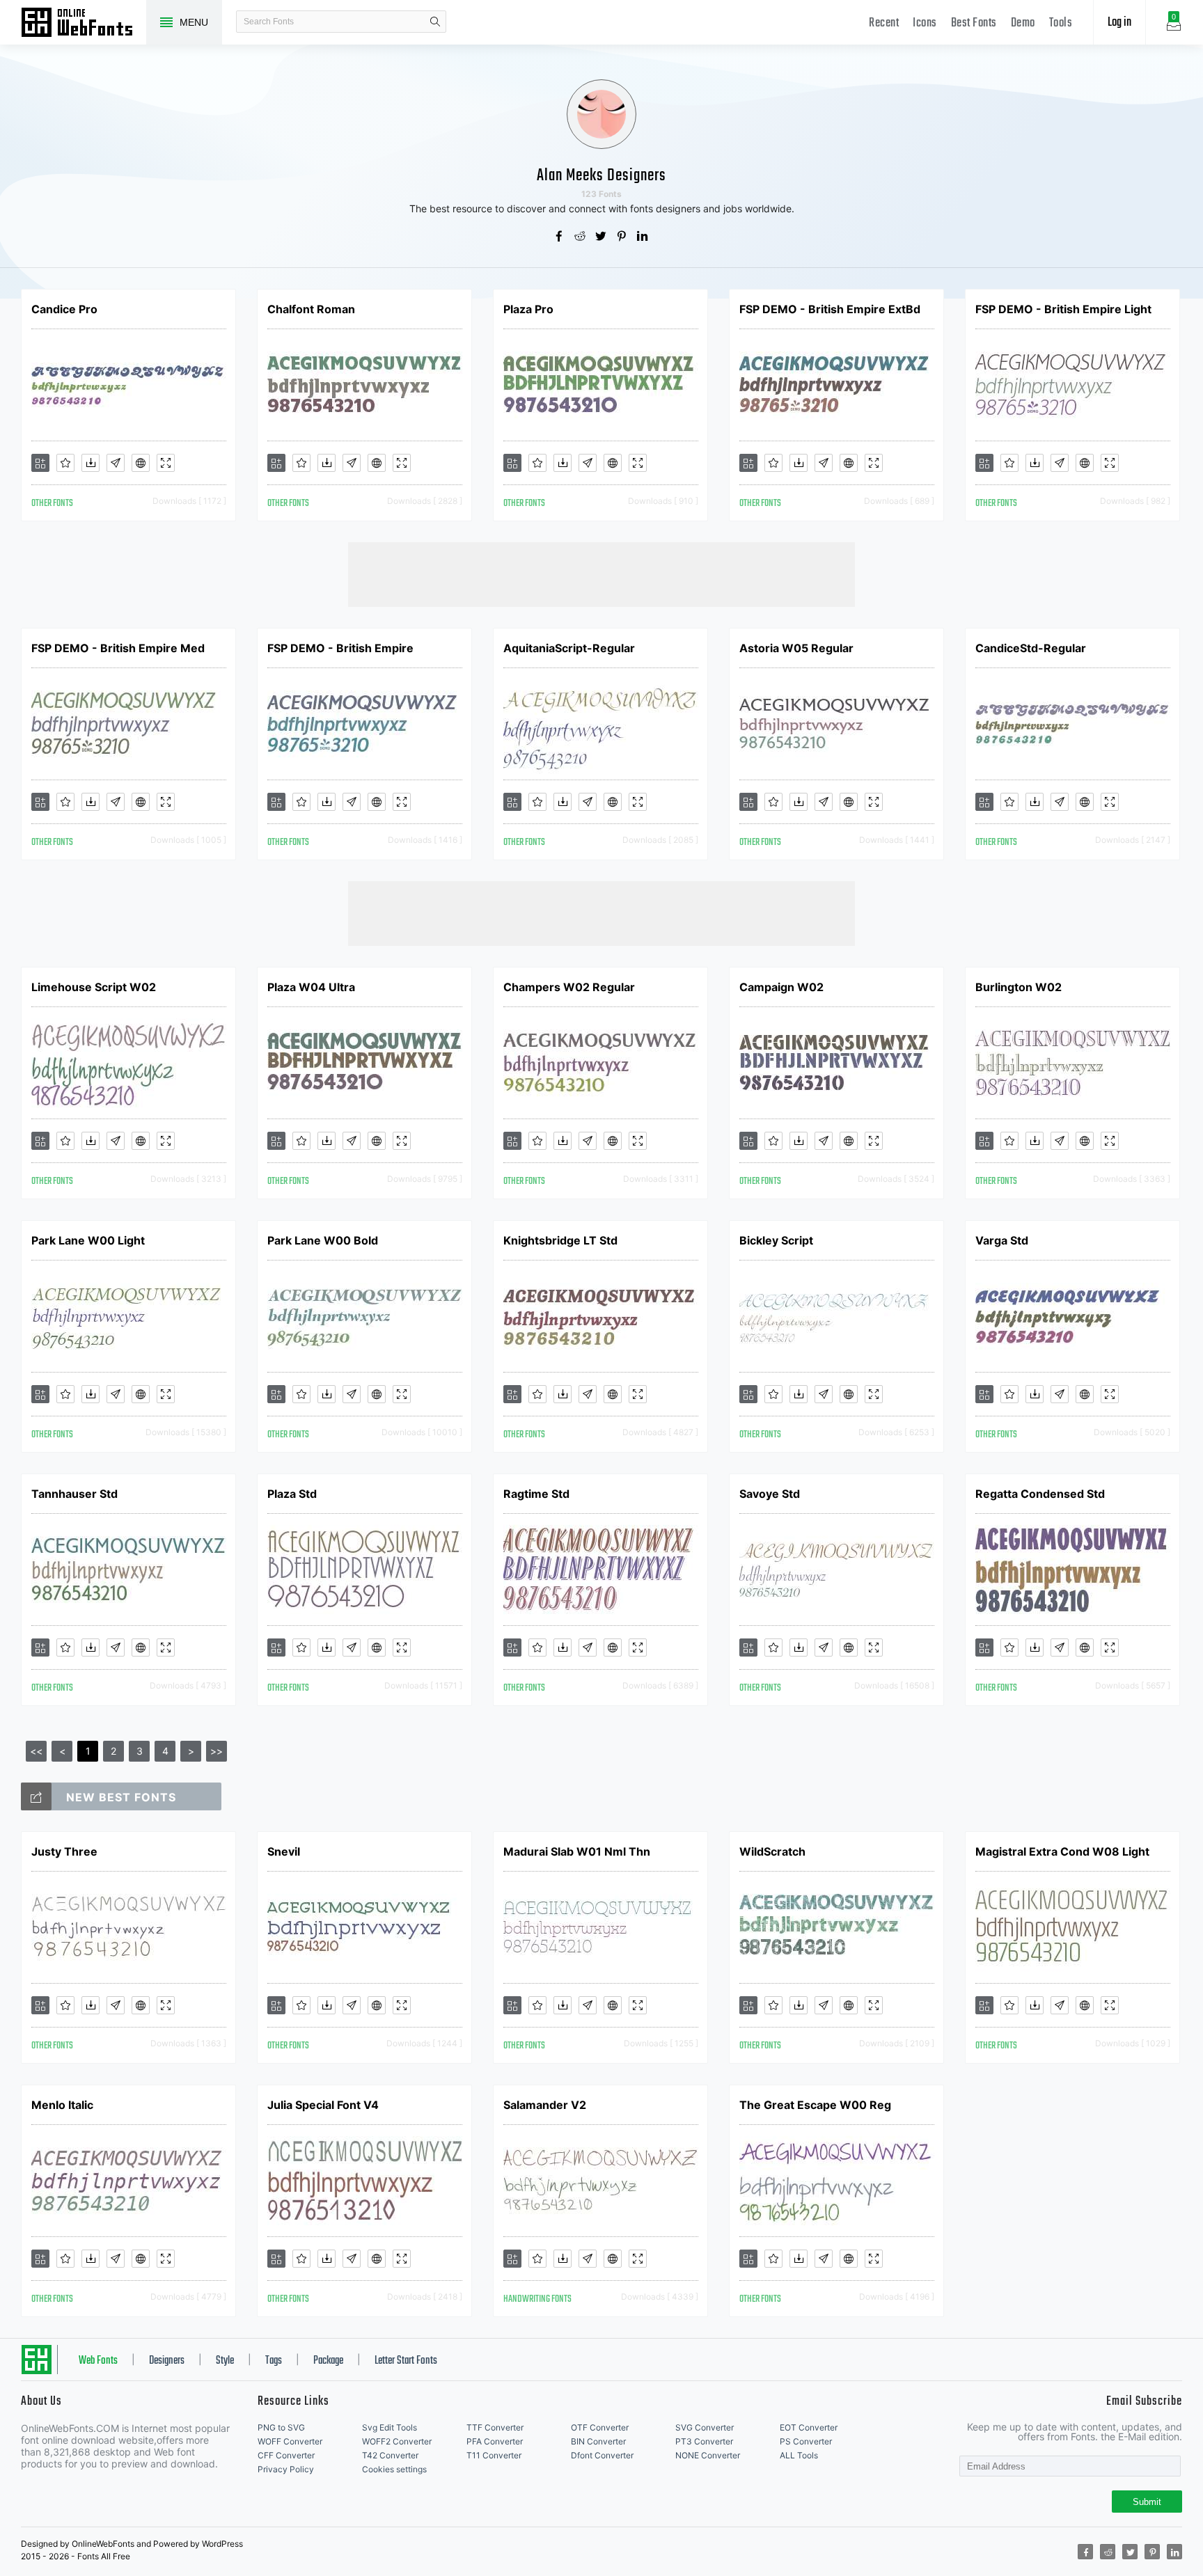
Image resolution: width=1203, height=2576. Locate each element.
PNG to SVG (281, 2427)
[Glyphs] (116, 463)
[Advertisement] (601, 574)
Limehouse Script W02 (94, 987)
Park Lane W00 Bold (323, 1240)
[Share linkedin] (643, 237)
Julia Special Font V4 (323, 2105)
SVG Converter (705, 2427)
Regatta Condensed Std (1040, 1494)
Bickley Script (776, 1240)
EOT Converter (809, 2427)
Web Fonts (98, 2361)
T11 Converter (494, 2455)
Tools (1061, 23)
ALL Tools (799, 2455)
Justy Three (64, 1851)
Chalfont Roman (311, 309)
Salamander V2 (545, 2105)
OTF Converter (600, 2427)
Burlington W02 (1019, 987)
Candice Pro (64, 309)
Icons (925, 23)
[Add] (40, 463)
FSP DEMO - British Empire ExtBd (830, 309)
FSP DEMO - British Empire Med (118, 648)
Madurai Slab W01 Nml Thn (577, 1851)
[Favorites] (65, 463)
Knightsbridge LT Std (560, 1240)
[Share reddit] (581, 237)
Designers (167, 2361)
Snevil (284, 1851)
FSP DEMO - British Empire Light (1063, 309)
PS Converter (806, 2441)
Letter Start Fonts (406, 2361)
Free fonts (84, 24)
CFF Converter (286, 2455)
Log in (1119, 23)
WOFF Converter (290, 2441)
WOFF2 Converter (397, 2441)
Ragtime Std (536, 1494)
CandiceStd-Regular (1031, 648)
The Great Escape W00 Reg (815, 2105)
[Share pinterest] (622, 237)
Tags (274, 2361)
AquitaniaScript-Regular (569, 648)
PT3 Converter (704, 2441)
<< (36, 1751)
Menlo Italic (62, 2105)
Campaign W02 (781, 987)
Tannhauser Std (74, 1494)
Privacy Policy (286, 2469)
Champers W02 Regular (569, 987)
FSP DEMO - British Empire (340, 648)
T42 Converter (390, 2455)
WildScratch (772, 1851)
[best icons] (36, 1796)
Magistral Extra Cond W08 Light (1062, 1851)
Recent (884, 23)
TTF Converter (495, 2427)
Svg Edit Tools (390, 2427)
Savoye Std (770, 1494)
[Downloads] (91, 463)
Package (328, 2361)
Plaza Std (292, 1494)
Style (225, 2361)
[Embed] (141, 463)
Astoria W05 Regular (796, 648)
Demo (1023, 23)
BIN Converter (598, 2441)
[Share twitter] (601, 237)
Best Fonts (974, 23)
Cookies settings (394, 2469)
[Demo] (166, 463)
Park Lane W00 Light (88, 1240)
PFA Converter (495, 2441)
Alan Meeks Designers (601, 176)
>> (217, 1751)
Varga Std (1002, 1240)
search (435, 22)
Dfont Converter (602, 2455)
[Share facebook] (560, 237)
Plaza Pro (528, 309)
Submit (1147, 2502)
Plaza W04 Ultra (311, 987)
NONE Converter (708, 2455)
